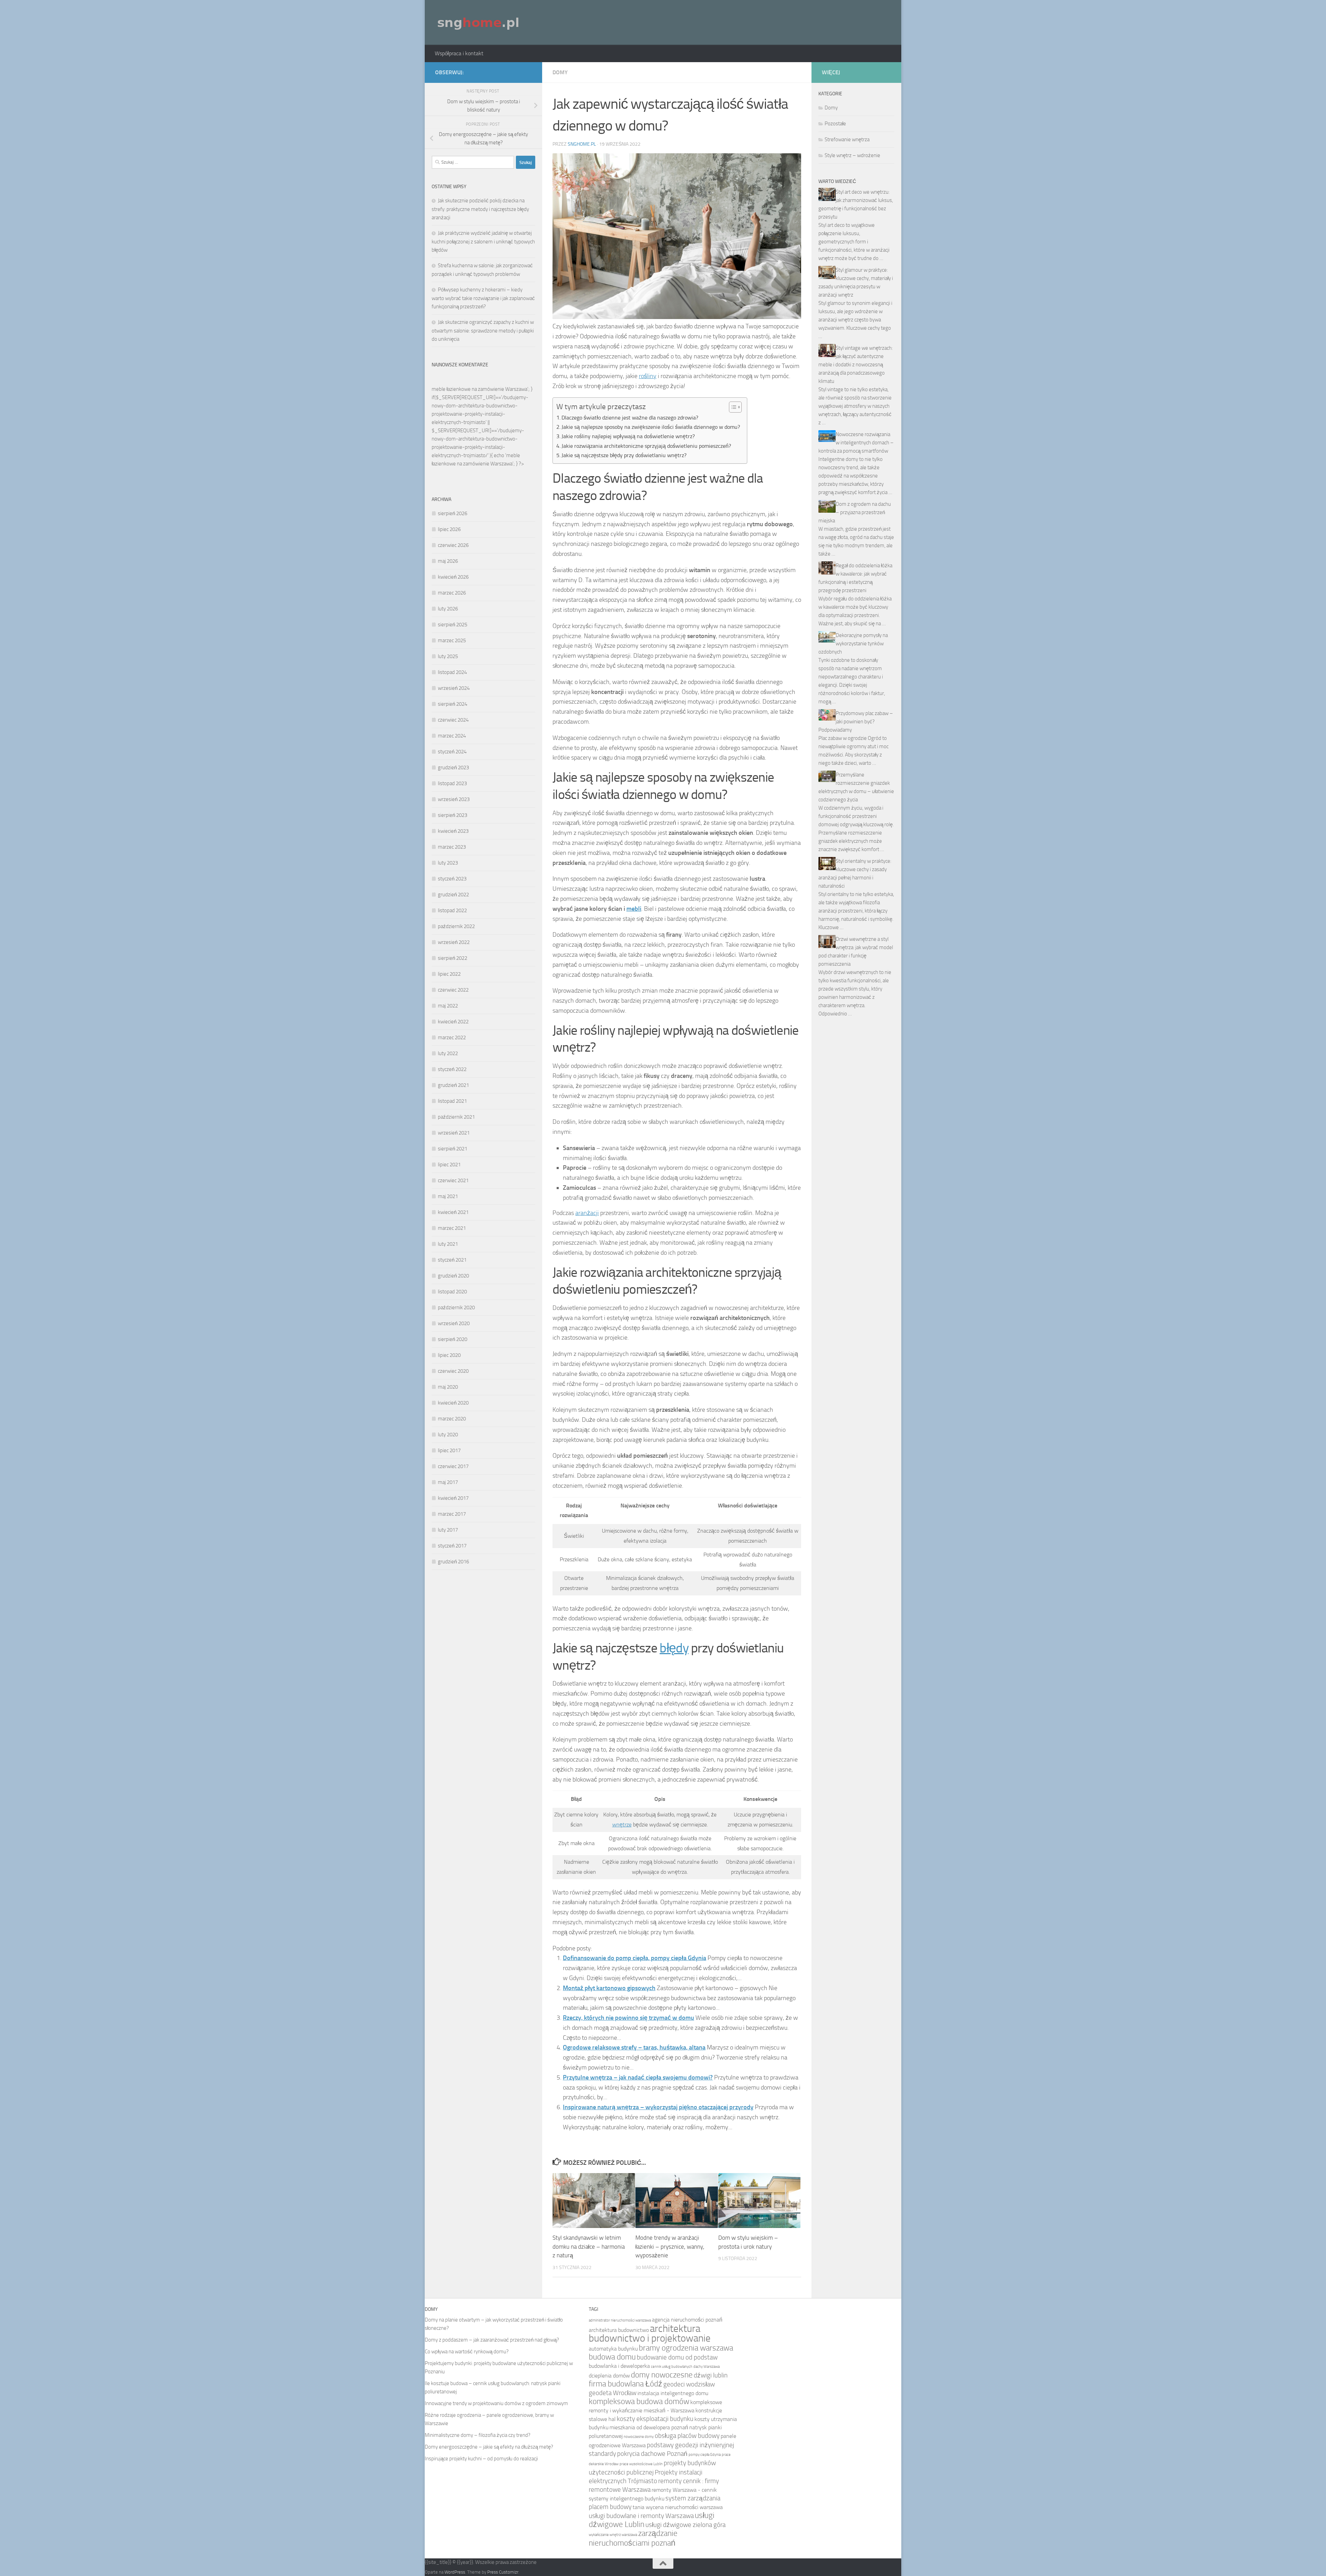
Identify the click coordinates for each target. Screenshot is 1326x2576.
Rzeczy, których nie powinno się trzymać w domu (628, 2018)
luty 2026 (448, 609)
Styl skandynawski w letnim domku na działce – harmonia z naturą (589, 2246)
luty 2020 (448, 1435)
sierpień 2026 (453, 513)
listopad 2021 (452, 1101)
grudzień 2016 (453, 1562)
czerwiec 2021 (453, 1180)
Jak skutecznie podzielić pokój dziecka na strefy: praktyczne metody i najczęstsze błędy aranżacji (480, 209)
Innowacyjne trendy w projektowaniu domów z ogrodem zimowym (496, 2403)
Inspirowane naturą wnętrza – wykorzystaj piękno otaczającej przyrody (658, 2107)
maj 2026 (448, 561)
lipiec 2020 (449, 1355)
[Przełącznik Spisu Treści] (732, 407)
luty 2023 (448, 863)
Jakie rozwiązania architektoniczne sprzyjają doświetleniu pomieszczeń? (646, 446)
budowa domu (612, 2357)
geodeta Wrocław (613, 2393)
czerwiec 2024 (453, 720)
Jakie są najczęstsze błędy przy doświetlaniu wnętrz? (624, 455)
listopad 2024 (452, 672)
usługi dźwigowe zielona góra (685, 2525)
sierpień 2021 (453, 1149)
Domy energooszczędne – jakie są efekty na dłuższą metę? (489, 2447)
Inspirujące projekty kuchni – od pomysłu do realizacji (481, 2459)
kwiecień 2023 (453, 831)
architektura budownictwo (619, 2330)
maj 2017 (448, 1482)
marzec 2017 (452, 1514)
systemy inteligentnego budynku (627, 2498)
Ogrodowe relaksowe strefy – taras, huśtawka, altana (634, 2047)
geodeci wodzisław (689, 2384)
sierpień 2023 (453, 815)
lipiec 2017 (449, 1450)
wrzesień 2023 (454, 799)
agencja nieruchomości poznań (687, 2320)
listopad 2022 (452, 910)
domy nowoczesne (662, 2375)
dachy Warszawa (707, 2367)
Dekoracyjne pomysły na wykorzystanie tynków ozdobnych (853, 644)
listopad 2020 (452, 1292)
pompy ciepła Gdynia (705, 2455)
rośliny (648, 376)
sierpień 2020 (453, 1339)
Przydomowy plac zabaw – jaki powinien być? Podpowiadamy (856, 722)
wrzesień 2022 (454, 942)
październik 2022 (456, 926)
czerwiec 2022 (453, 990)
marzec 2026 (452, 593)
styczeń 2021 (452, 1260)
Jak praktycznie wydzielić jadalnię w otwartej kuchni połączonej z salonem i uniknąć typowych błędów (483, 242)
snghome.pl (582, 144)
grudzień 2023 (453, 768)
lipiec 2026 (449, 529)
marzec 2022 (452, 1038)
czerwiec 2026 (453, 545)
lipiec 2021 (449, 1165)
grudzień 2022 (453, 895)
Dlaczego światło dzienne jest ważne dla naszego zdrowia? (630, 418)
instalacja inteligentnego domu (673, 2393)
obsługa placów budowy (687, 2436)
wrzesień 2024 (454, 688)
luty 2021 (448, 1244)
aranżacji (587, 1213)
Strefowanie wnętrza (847, 139)
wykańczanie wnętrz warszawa (613, 2535)
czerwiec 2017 (453, 1466)
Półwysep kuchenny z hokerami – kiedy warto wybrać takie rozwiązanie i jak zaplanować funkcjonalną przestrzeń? (483, 298)
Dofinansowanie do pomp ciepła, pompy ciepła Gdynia (635, 1958)
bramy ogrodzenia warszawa (686, 2348)
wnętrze (622, 1825)
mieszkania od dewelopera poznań (649, 2427)
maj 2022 (448, 1006)
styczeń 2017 (452, 1546)
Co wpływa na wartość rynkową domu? (467, 2352)
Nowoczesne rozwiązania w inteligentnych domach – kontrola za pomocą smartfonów (856, 443)
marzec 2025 (452, 640)
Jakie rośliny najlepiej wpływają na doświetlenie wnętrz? (628, 436)
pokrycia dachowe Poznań (652, 2454)
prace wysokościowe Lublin (641, 2464)
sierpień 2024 (453, 704)
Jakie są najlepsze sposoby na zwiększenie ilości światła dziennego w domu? (651, 427)
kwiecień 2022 (453, 1022)
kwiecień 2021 (453, 1212)
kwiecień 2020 (453, 1403)
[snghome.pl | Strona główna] (479, 22)
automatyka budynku (613, 2349)
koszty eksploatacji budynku (655, 2419)
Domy (560, 72)
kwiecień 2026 (453, 577)
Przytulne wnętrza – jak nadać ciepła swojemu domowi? (638, 2077)
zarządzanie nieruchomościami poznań (633, 2538)
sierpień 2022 (453, 958)
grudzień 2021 (453, 1085)
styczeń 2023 (452, 879)
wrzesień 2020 (454, 1323)
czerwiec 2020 (453, 1371)
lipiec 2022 (449, 974)
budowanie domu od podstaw (677, 2357)
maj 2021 (448, 1196)
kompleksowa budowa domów (639, 2401)
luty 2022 (448, 1053)
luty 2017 (448, 1530)
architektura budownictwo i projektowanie (650, 2333)
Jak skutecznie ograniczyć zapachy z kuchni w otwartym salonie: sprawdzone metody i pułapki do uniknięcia (483, 331)
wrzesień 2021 (454, 1133)
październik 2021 (456, 1117)
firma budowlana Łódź (626, 2384)
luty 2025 (448, 656)
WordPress (455, 2572)
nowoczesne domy (639, 2437)
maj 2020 (448, 1387)
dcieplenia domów (609, 2376)
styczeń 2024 (452, 752)
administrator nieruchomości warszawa (620, 2320)
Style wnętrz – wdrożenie (852, 155)
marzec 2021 (452, 1228)
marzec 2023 (452, 847)
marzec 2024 (452, 736)
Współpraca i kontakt (459, 53)
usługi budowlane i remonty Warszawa (641, 2516)
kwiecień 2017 (453, 1498)
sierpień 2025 (453, 625)
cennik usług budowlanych (672, 2367)
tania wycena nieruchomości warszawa (678, 2507)
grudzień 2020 (453, 1276)
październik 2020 (456, 1308)
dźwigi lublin (711, 2375)
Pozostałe (835, 124)
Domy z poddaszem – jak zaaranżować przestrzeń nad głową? (492, 2340)
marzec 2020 (452, 1419)
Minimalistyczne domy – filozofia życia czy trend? (478, 2435)
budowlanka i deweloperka (619, 2366)
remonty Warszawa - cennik (684, 2490)
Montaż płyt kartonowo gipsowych (609, 1988)
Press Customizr (503, 2572)
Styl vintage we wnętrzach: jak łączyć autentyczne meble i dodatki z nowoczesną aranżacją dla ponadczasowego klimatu (856, 365)
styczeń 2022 (452, 1069)
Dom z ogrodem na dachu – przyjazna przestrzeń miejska (855, 512)
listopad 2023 (452, 783)
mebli (634, 909)
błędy (674, 1648)
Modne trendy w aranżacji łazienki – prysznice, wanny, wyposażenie (670, 2246)
